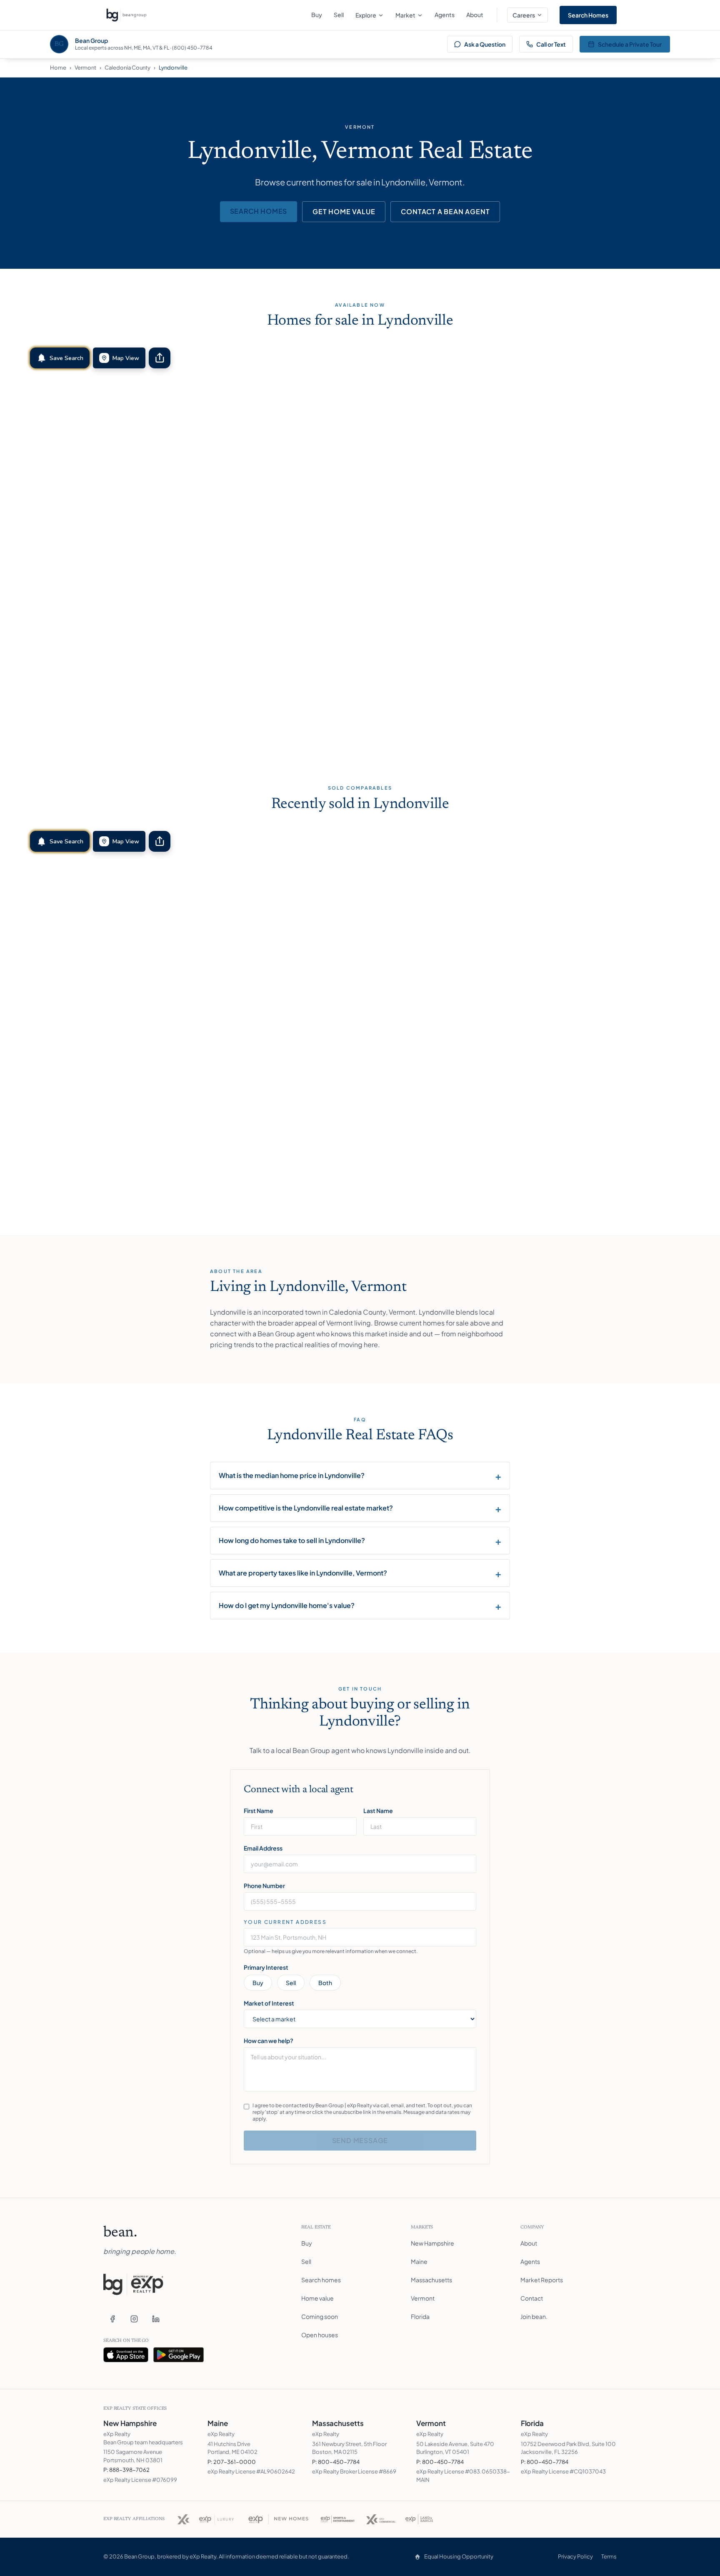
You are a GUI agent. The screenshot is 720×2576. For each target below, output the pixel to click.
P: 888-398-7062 (126, 2470)
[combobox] (360, 1937)
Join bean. (534, 2316)
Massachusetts (431, 2280)
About (475, 15)
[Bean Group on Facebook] (112, 2319)
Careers (524, 15)
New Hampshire (432, 2243)
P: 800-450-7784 (336, 2462)
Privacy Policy (575, 2556)
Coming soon (320, 2316)
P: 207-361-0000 (232, 2462)
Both (325, 1983)
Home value (317, 2298)
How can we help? (269, 2041)
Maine (419, 2261)
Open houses (320, 2335)
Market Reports (542, 2280)
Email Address (263, 1848)
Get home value (344, 211)
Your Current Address (285, 1922)
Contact (532, 2298)
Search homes (259, 211)
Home (58, 68)
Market (405, 15)
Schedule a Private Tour (630, 44)
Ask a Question (485, 44)
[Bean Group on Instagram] (134, 2319)
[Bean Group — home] (126, 15)
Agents (445, 15)
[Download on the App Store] (126, 2355)
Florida (420, 2316)
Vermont (85, 68)
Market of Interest (269, 2003)
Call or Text (551, 44)
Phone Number (264, 1886)
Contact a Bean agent (445, 211)
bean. (120, 2233)
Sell (339, 15)
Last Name (378, 1811)
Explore (366, 15)
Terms (609, 2556)
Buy (317, 15)
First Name (259, 1811)
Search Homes (588, 15)
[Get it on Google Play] (179, 2355)
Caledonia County (127, 68)
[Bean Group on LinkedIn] (156, 2319)
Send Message (360, 2140)
